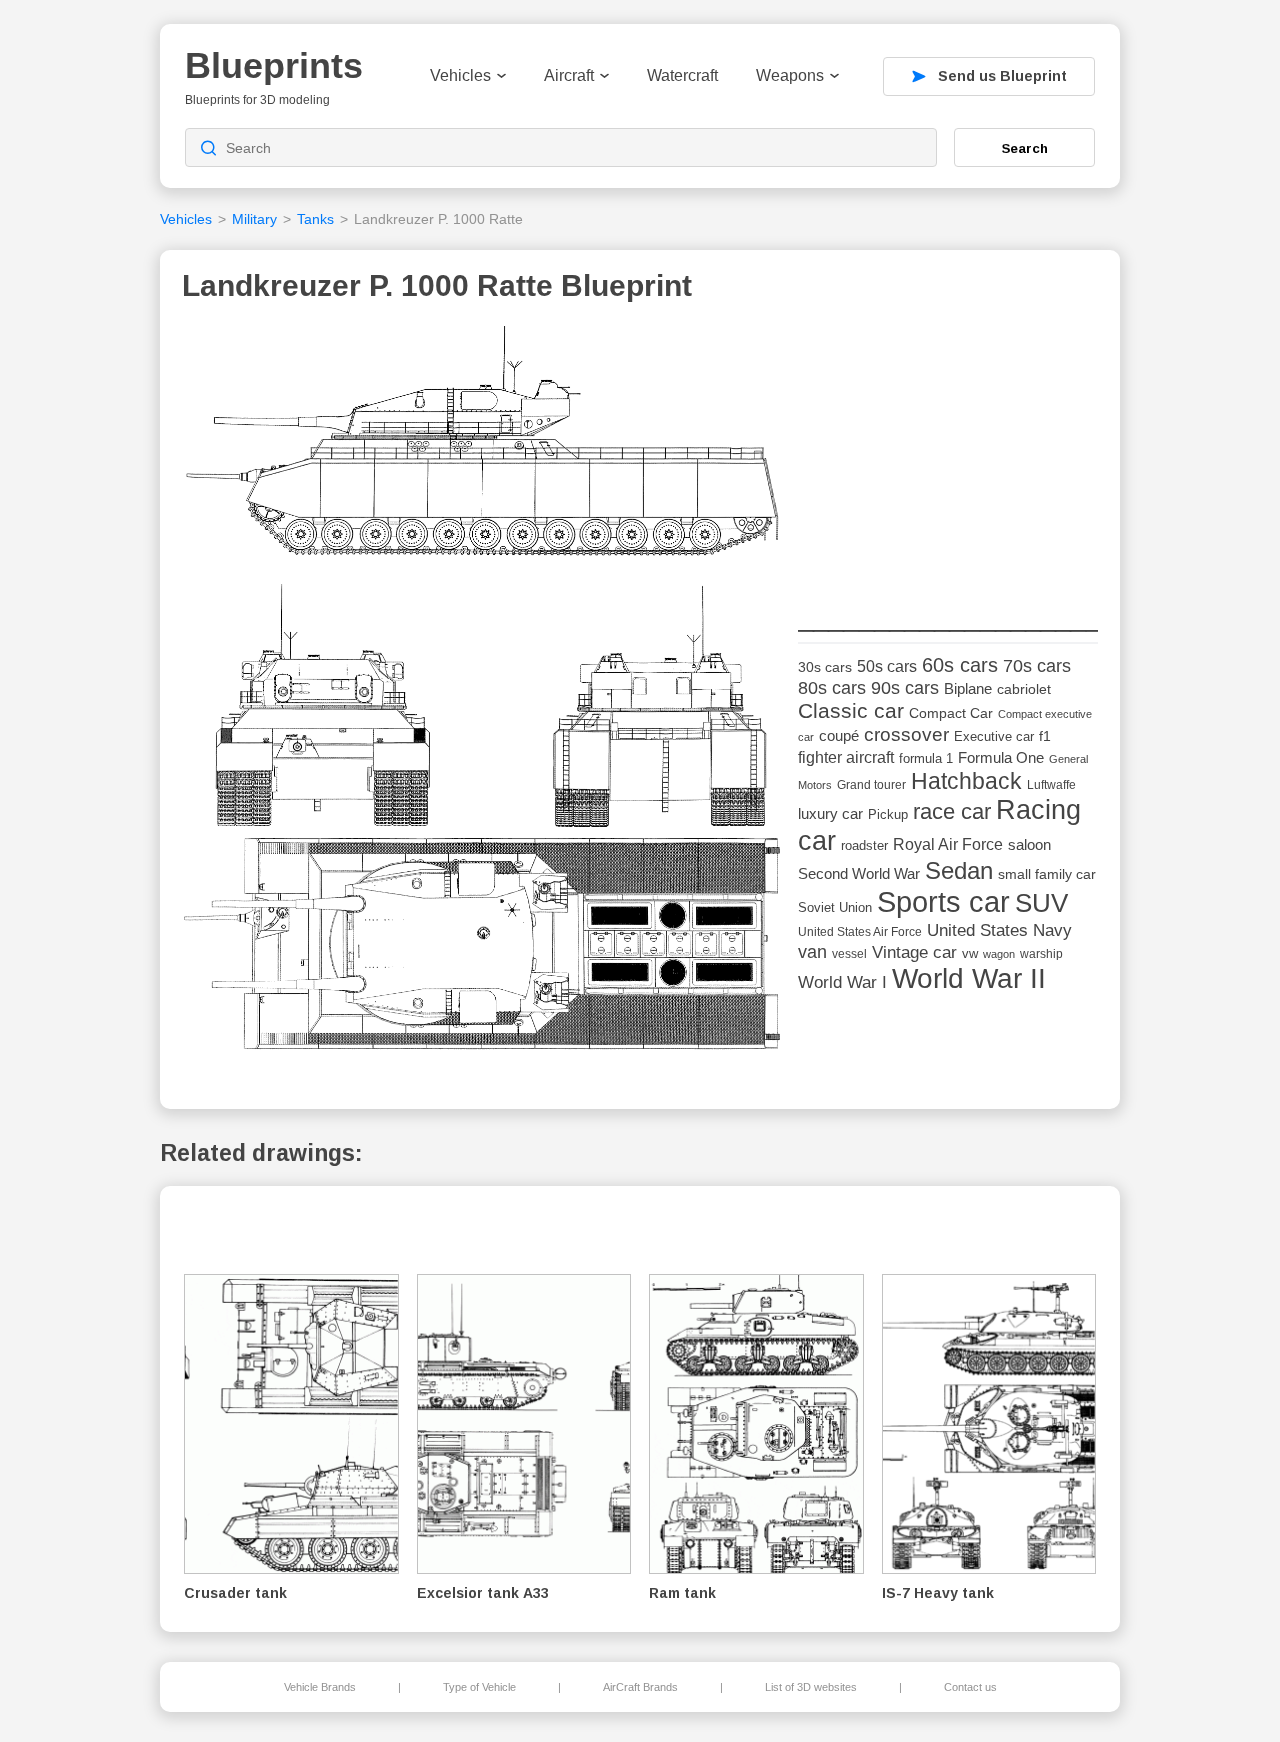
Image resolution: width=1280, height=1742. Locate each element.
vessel (849, 954)
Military (254, 219)
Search (1025, 148)
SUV (1041, 903)
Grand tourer (871, 784)
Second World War (859, 874)
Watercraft (682, 75)
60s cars (960, 665)
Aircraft (569, 75)
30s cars (825, 667)
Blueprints (274, 65)
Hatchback (966, 781)
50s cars (887, 666)
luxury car (830, 813)
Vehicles (460, 75)
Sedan (959, 870)
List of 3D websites (811, 1687)
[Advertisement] (948, 451)
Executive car (994, 736)
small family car (1047, 874)
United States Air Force (860, 931)
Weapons (790, 75)
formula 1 (926, 758)
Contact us (970, 1687)
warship (1041, 954)
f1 (1045, 736)
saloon (1029, 844)
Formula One (1001, 757)
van (812, 952)
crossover (906, 734)
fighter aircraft (846, 757)
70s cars (1037, 666)
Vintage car (914, 952)
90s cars (905, 688)
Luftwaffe (1051, 785)
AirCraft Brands (640, 1687)
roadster (864, 845)
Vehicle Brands (320, 1687)
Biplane (968, 688)
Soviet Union (835, 907)
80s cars (832, 688)
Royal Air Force (948, 844)
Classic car (851, 711)
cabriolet (1024, 689)
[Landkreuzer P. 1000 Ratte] (483, 696)
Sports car (943, 901)
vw (970, 953)
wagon (999, 954)
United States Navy (999, 930)
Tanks (315, 219)
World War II (969, 978)
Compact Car (951, 713)
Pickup (888, 814)
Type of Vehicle (479, 1687)
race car (952, 811)
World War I (842, 982)
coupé (839, 735)
